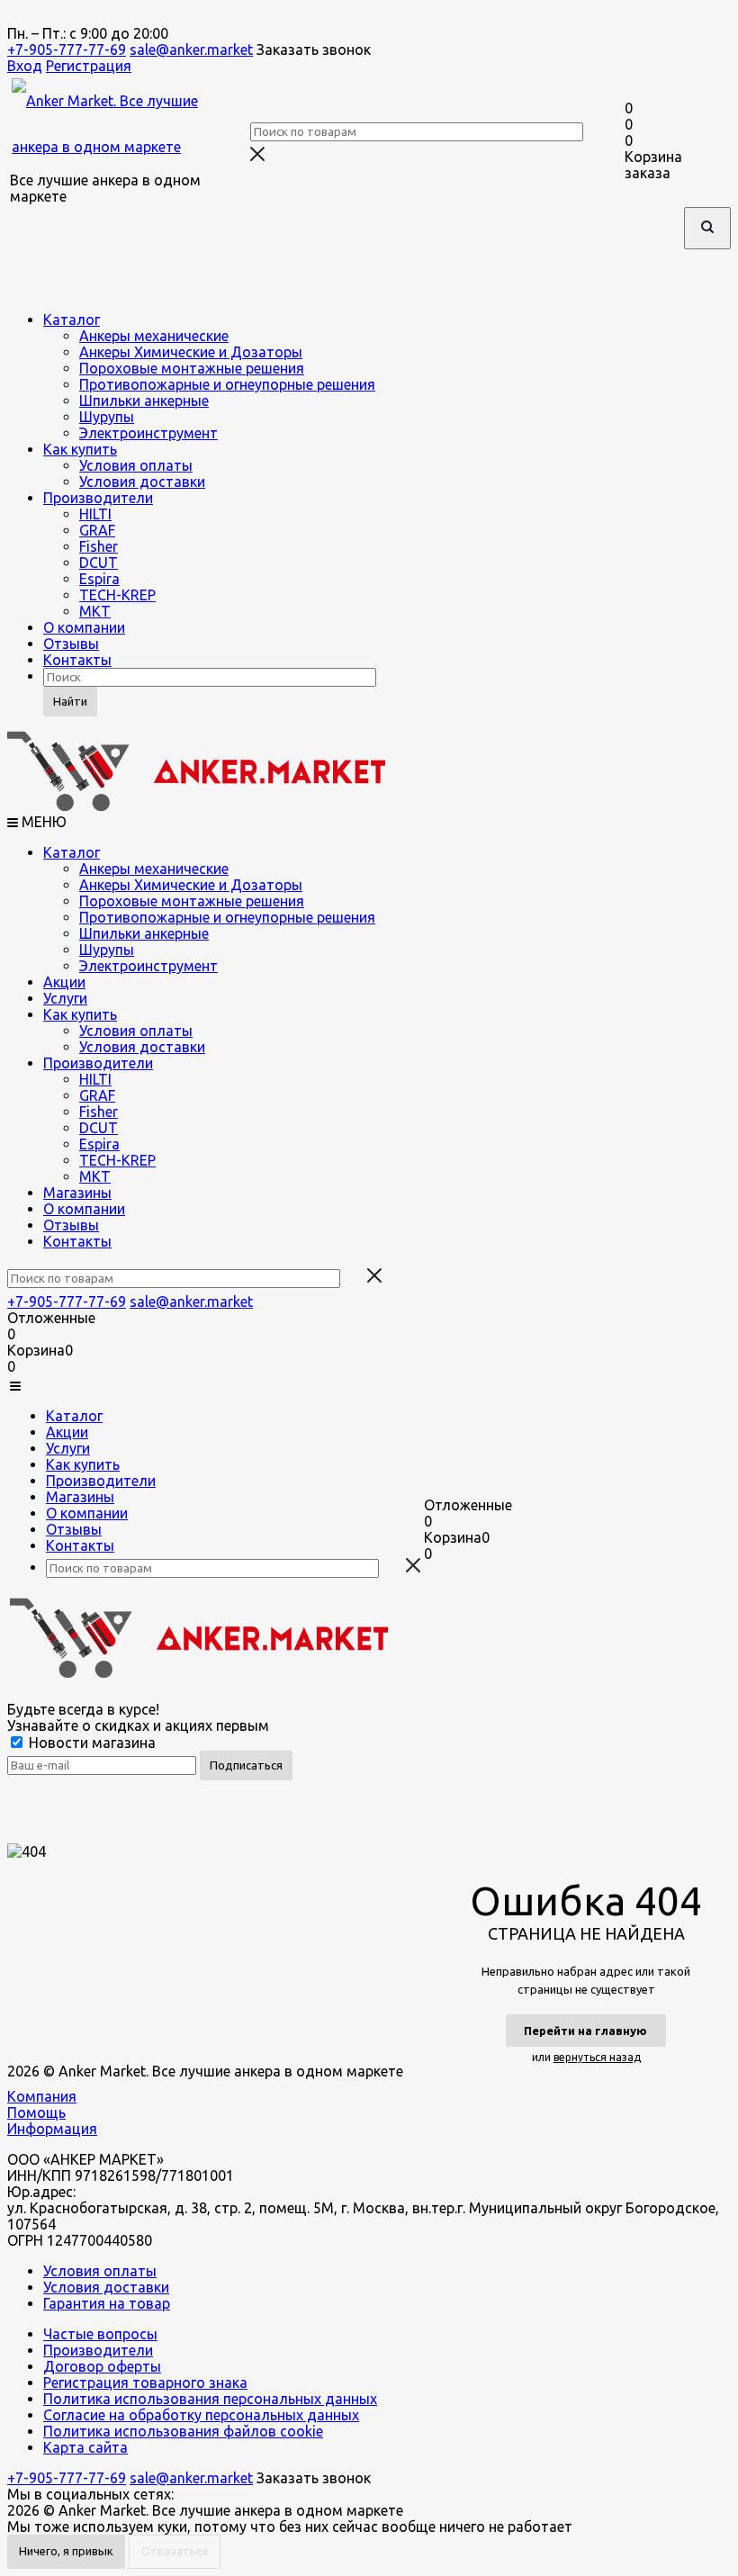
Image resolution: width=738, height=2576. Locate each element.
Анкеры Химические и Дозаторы (191, 352)
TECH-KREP (117, 595)
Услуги (65, 998)
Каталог (72, 320)
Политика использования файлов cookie (183, 2431)
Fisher (99, 546)
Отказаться (175, 2551)
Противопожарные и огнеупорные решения (227, 384)
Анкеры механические (154, 336)
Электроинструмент (148, 433)
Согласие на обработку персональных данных (201, 2415)
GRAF (97, 530)
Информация (52, 2129)
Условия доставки (142, 482)
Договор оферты (102, 2366)
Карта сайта (85, 2447)
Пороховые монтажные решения (192, 368)
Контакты (77, 660)
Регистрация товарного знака (145, 2382)
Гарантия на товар (107, 2303)
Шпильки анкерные (144, 401)
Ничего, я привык (66, 2551)
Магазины (77, 1193)
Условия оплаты (136, 465)
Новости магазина (90, 1743)
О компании (84, 627)
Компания (42, 2096)
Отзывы (71, 644)
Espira (99, 579)
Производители (98, 498)
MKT (95, 611)
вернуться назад (597, 2057)
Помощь (36, 2112)
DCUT (99, 563)
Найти (70, 701)
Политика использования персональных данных (210, 2399)
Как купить (80, 449)
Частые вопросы (100, 2334)
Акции (64, 982)
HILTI (95, 514)
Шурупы (107, 417)
